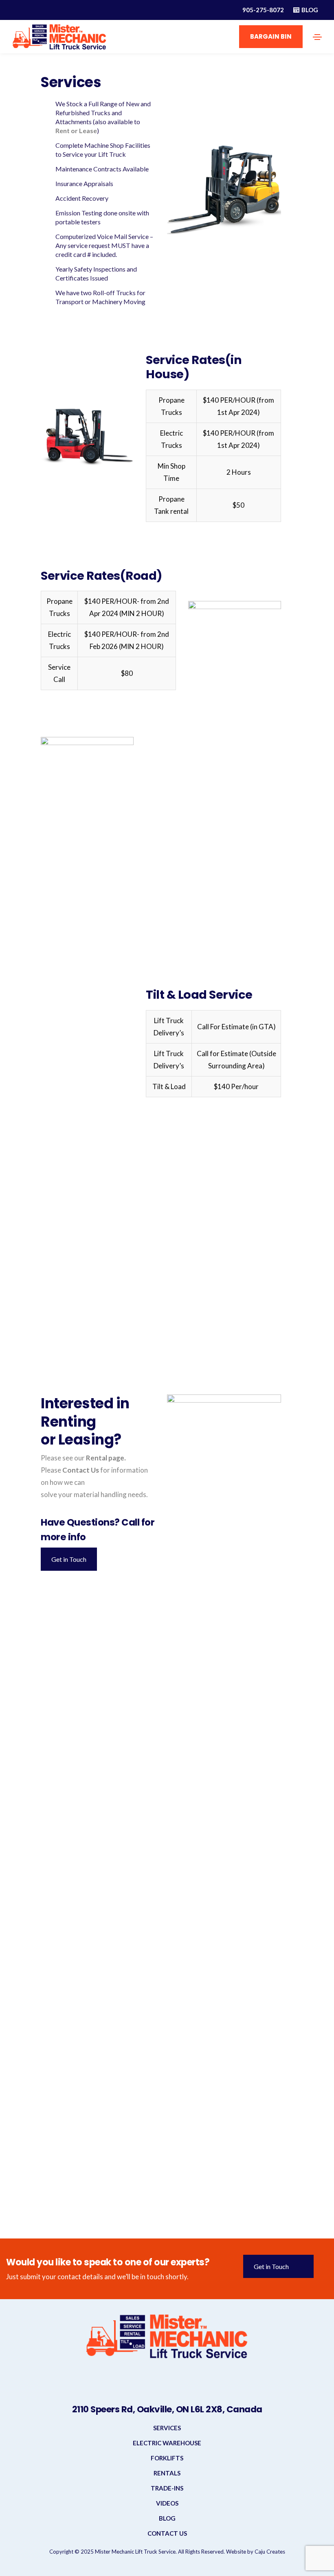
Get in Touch (69, 1559)
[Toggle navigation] (317, 37)
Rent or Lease (76, 130)
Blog (167, 2518)
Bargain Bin (271, 36)
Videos (167, 2503)
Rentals (167, 2473)
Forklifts (167, 2458)
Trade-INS (167, 2488)
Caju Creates (270, 2552)
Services (167, 2428)
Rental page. (106, 1458)
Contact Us (81, 1470)
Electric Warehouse (167, 2443)
